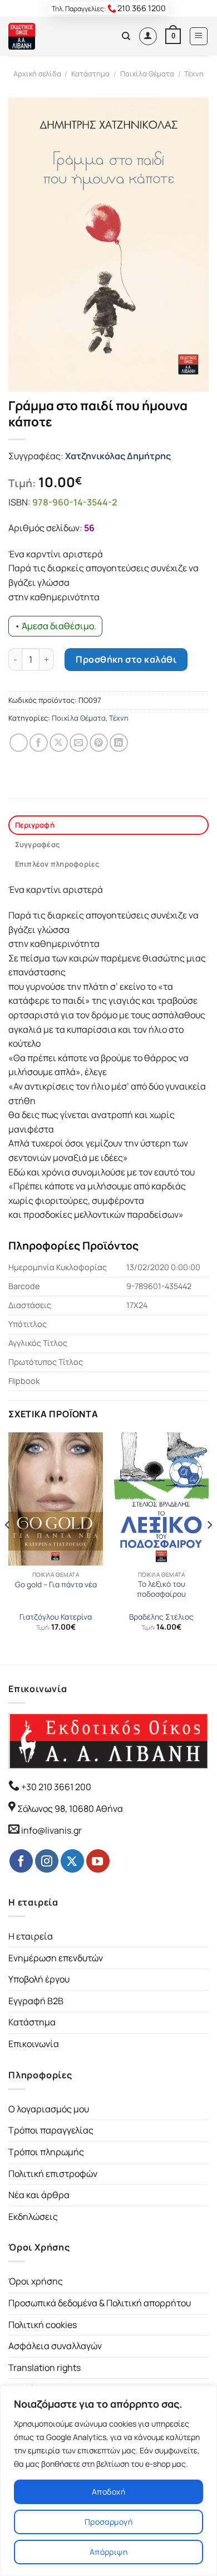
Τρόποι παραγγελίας (51, 2130)
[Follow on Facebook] (21, 1861)
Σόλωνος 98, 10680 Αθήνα (70, 1809)
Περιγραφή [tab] (35, 825)
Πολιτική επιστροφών (53, 2174)
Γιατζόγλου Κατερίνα (56, 1617)
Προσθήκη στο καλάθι (126, 659)
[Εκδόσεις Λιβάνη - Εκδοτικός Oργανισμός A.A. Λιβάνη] (46, 36)
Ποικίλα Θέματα (147, 74)
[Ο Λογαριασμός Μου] (148, 36)
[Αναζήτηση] (126, 36)
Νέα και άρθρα (39, 2195)
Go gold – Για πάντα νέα (56, 1585)
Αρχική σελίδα (37, 74)
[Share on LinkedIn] (119, 743)
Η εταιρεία (31, 1936)
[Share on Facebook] (39, 743)
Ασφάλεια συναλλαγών (55, 2346)
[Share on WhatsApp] (19, 743)
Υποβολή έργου (39, 1979)
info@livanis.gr (51, 1830)
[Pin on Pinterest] (99, 743)
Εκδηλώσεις (33, 2217)
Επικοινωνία (34, 2044)
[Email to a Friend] (79, 743)
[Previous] (8, 1547)
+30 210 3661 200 (55, 1787)
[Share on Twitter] (59, 743)
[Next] (209, 1547)
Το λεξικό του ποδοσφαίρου (161, 1589)
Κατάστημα (90, 74)
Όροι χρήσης (36, 2281)
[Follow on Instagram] (47, 1861)
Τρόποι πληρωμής (46, 2152)
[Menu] (199, 36)
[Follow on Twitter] (72, 1861)
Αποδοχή (108, 2492)
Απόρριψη (108, 2552)
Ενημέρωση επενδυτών (56, 1958)
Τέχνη (194, 74)
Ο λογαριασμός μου (49, 2109)
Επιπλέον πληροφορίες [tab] (57, 864)
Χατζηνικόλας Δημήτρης (118, 456)
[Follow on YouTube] (98, 1861)
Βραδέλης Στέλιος (161, 1617)
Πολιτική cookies (43, 2325)
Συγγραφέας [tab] (38, 844)
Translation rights (45, 2368)
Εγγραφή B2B (36, 2001)
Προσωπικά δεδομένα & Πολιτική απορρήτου (100, 2303)
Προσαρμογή (108, 2522)
